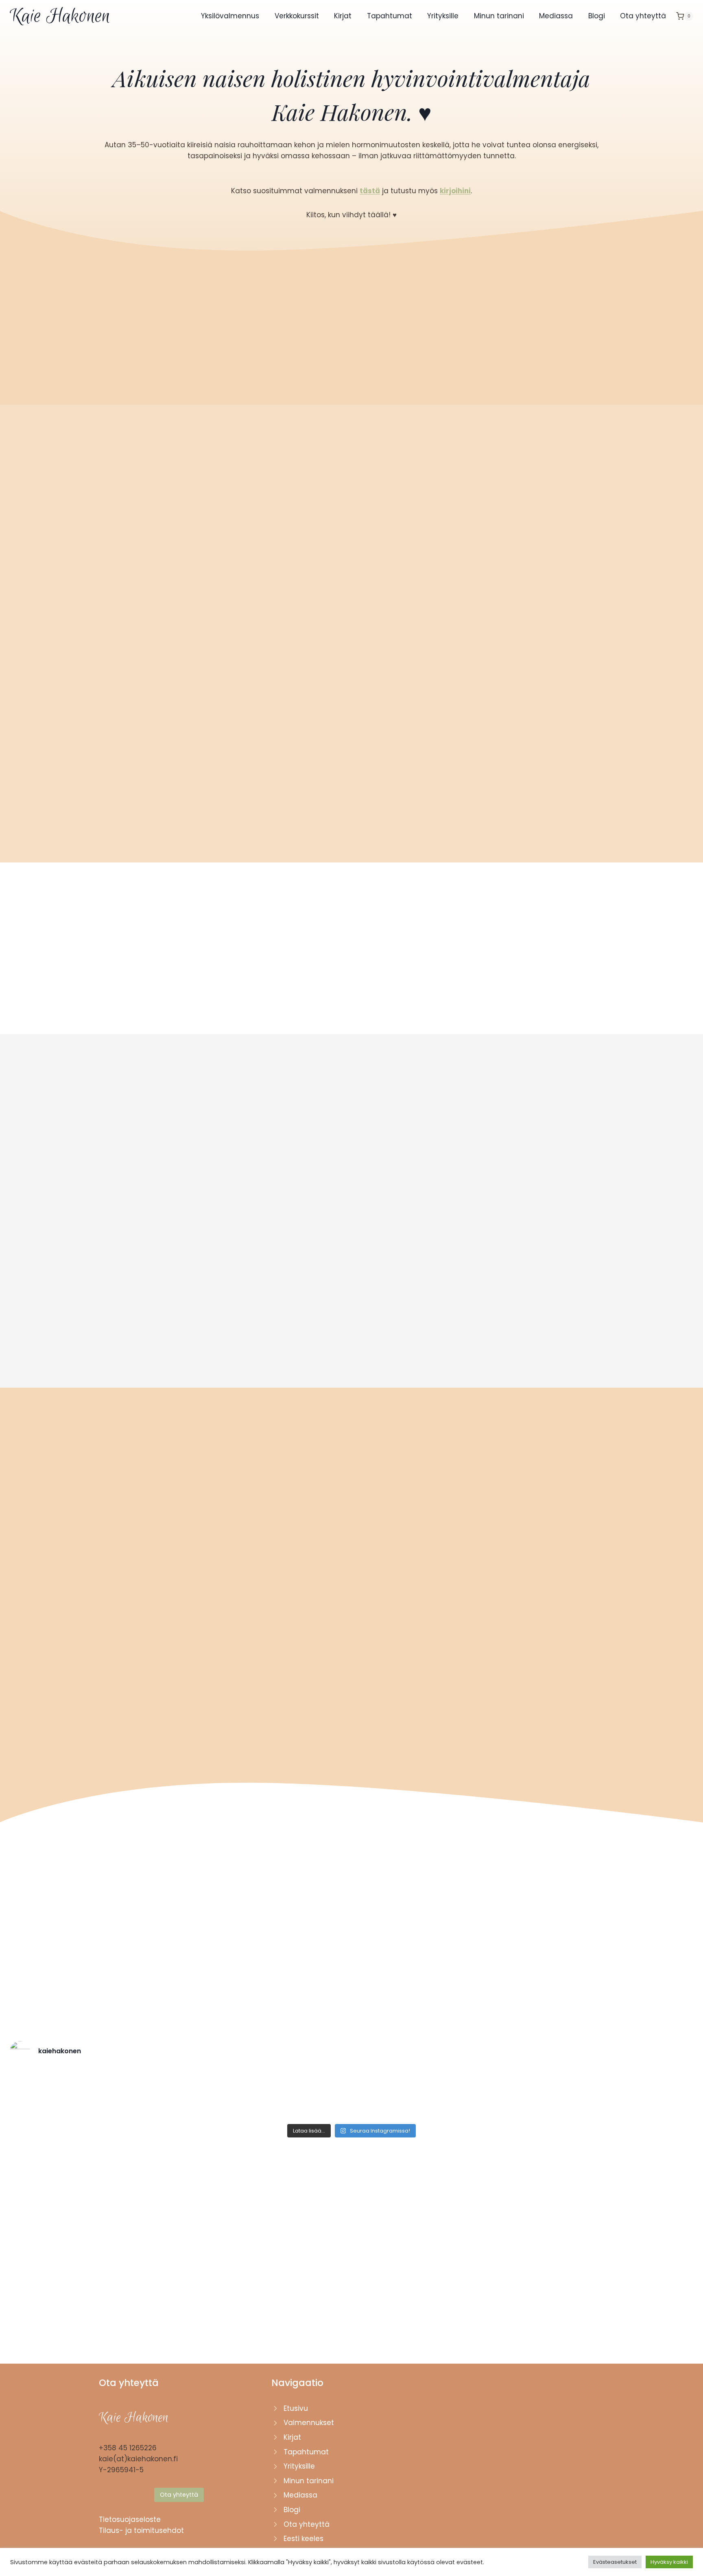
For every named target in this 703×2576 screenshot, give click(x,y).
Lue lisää (179, 1734)
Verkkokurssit (297, 16)
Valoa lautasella (291, 1306)
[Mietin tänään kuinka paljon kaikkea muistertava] (223, 2094)
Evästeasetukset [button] (615, 2562)
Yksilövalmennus (230, 16)
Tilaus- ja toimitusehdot (141, 2530)
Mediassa (556, 16)
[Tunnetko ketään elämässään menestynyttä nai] (652, 2094)
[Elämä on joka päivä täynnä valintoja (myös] (480, 2094)
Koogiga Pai (531, 1306)
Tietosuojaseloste (130, 2519)
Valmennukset (309, 2423)
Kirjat (343, 16)
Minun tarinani (499, 16)
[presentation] (170, 1214)
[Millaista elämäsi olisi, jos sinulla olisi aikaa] (567, 2094)
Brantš (391, 1306)
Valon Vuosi (153, 1306)
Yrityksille (443, 16)
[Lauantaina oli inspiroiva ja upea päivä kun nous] (136, 2094)
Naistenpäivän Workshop (345, 1640)
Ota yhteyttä (643, 16)
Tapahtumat (390, 16)
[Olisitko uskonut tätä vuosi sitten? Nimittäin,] (51, 2094)
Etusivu (296, 2408)
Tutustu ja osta (171, 1334)
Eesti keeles (303, 2539)
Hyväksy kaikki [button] (669, 2562)
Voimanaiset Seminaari (167, 1640)
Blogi (597, 16)
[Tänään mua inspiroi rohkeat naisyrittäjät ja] (394, 2094)
